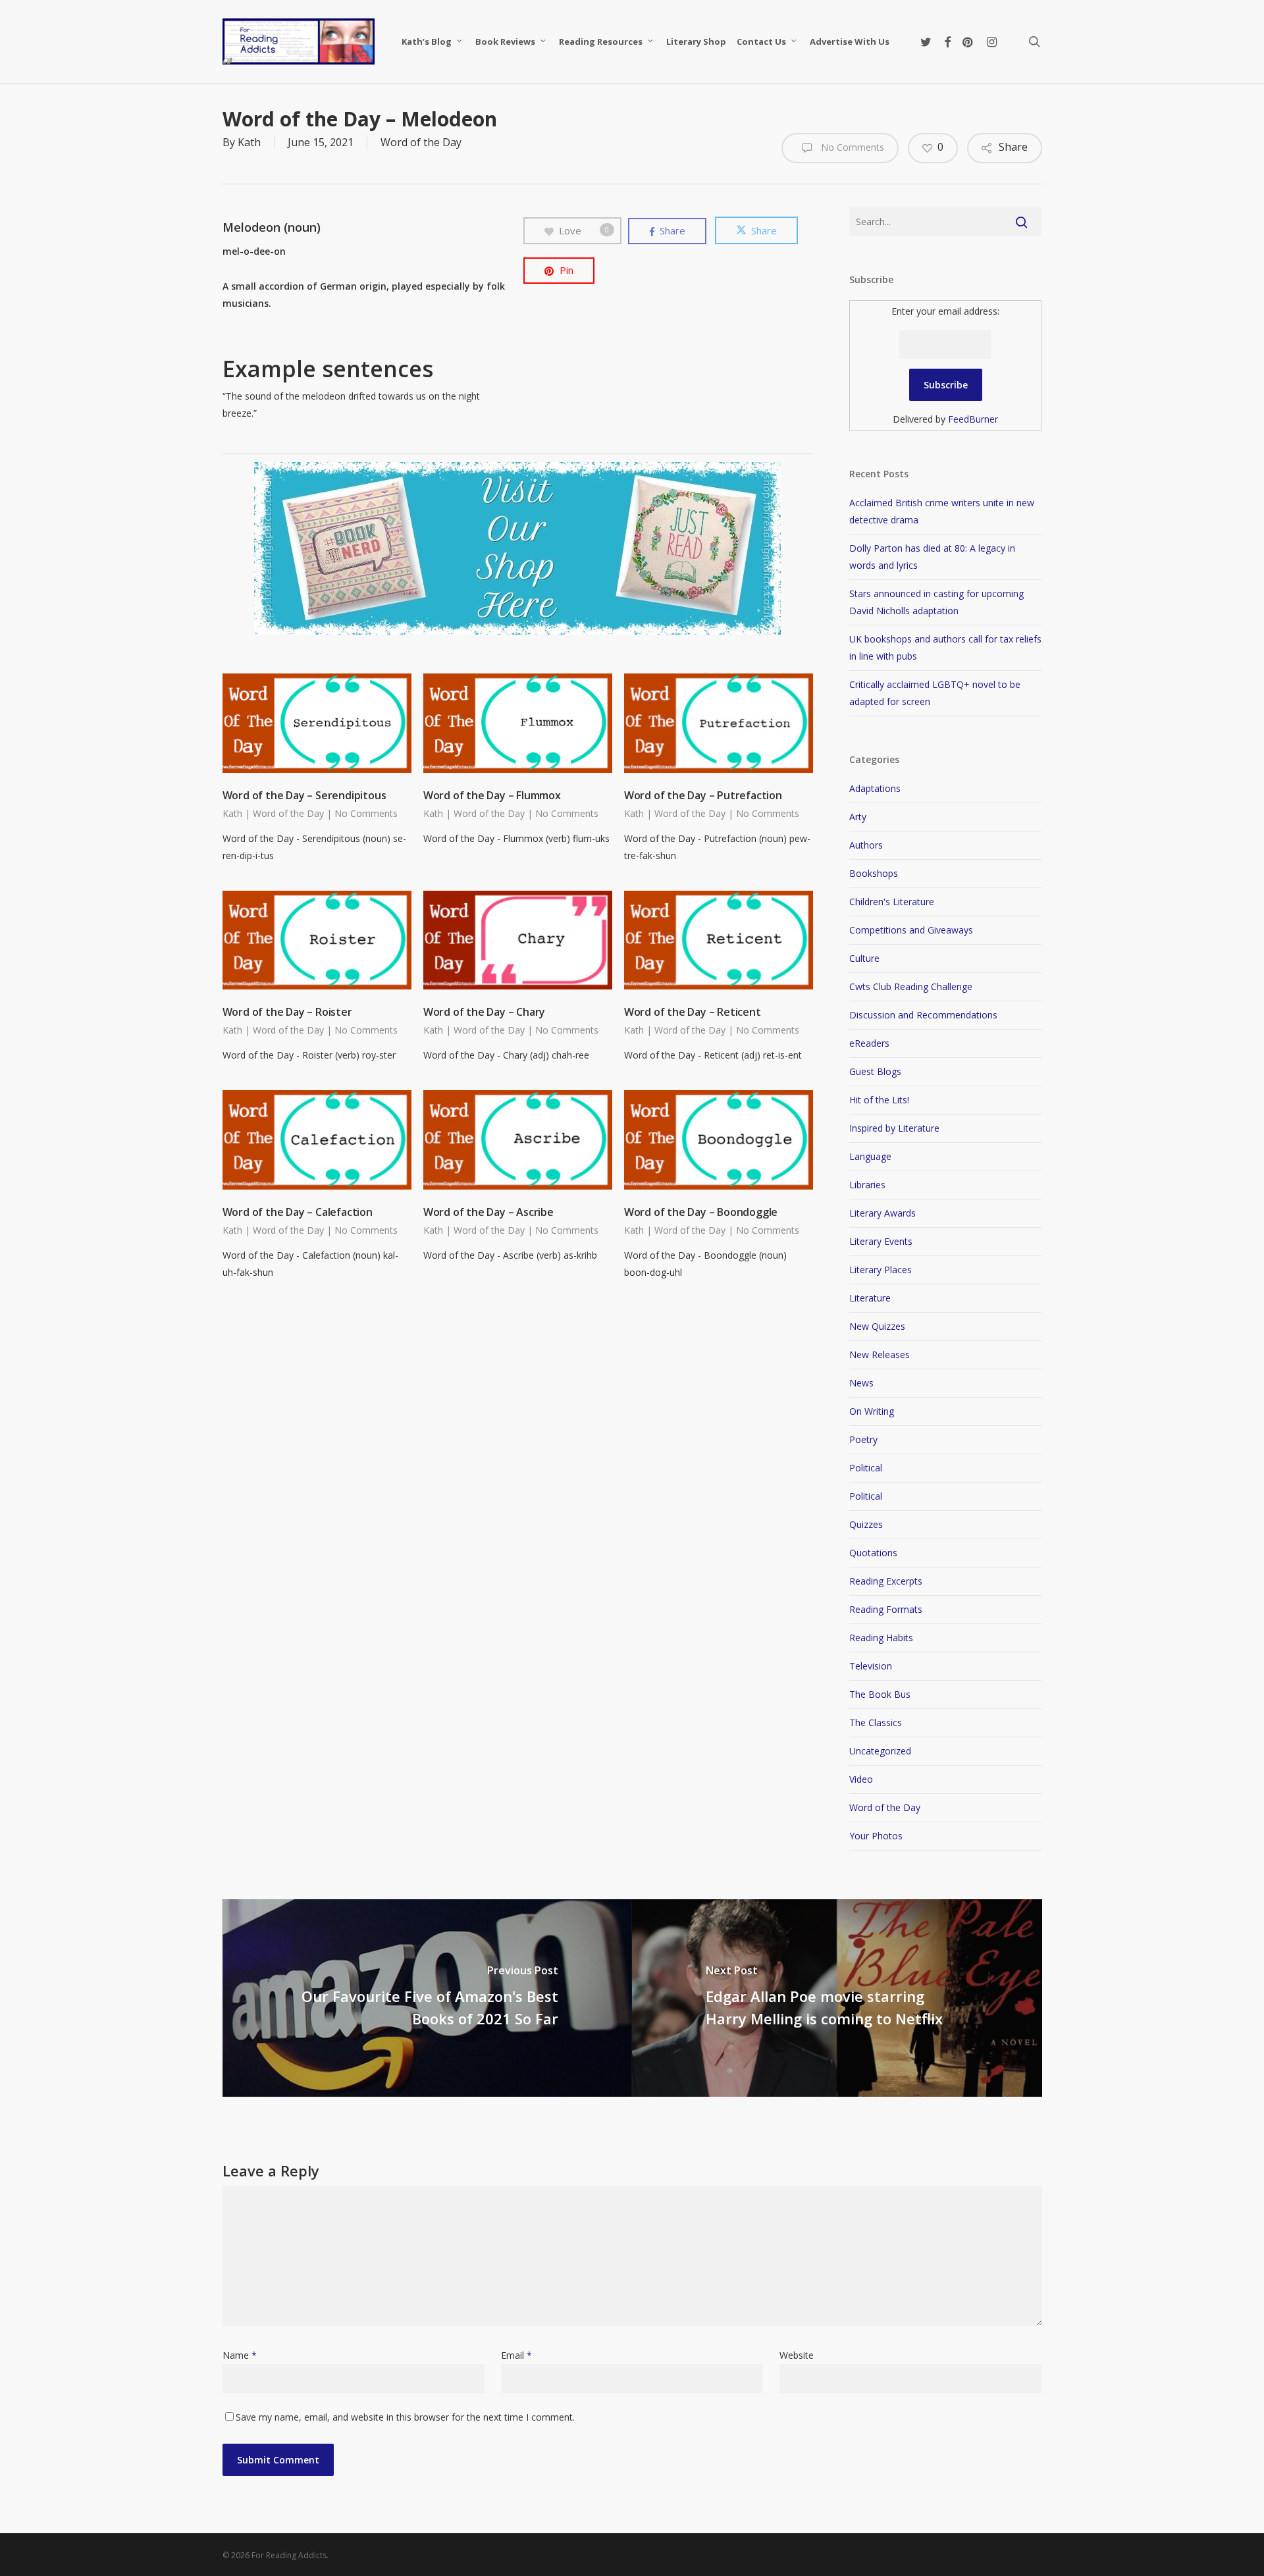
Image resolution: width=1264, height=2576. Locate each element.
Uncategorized (880, 1751)
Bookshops (874, 873)
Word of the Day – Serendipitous (304, 795)
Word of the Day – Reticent (693, 1012)
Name (240, 2355)
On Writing (872, 1411)
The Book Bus (880, 1694)
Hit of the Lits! (879, 1100)
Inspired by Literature (894, 1128)
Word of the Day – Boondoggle (701, 1212)
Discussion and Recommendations (923, 1015)
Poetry (863, 1439)
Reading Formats (886, 1609)
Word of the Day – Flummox (492, 795)
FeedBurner (973, 419)
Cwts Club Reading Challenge (911, 986)
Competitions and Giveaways (911, 930)
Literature (870, 1298)
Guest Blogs (875, 1071)
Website (797, 2355)
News (861, 1383)
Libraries (867, 1185)
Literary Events (881, 1241)
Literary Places (881, 1270)
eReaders (869, 1043)
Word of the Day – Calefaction (298, 1212)
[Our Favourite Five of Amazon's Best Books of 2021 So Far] (428, 1998)
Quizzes (866, 1524)
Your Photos (876, 1836)
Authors (866, 845)
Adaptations (875, 788)
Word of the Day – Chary (484, 1012)
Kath (249, 142)
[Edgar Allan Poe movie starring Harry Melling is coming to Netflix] (837, 1998)
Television (871, 1666)
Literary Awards (882, 1213)
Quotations (873, 1553)
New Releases (880, 1354)
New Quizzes (877, 1326)
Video (861, 1779)
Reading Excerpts (886, 1581)
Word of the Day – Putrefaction (703, 795)
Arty (858, 817)
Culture (864, 958)
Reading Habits (881, 1638)
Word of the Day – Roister (287, 1012)
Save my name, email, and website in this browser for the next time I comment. (405, 2417)
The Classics (876, 1722)
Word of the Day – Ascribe (488, 1212)
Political (866, 1468)
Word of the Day (421, 142)
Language (870, 1156)
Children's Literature (892, 902)
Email (516, 2355)
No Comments (851, 147)
